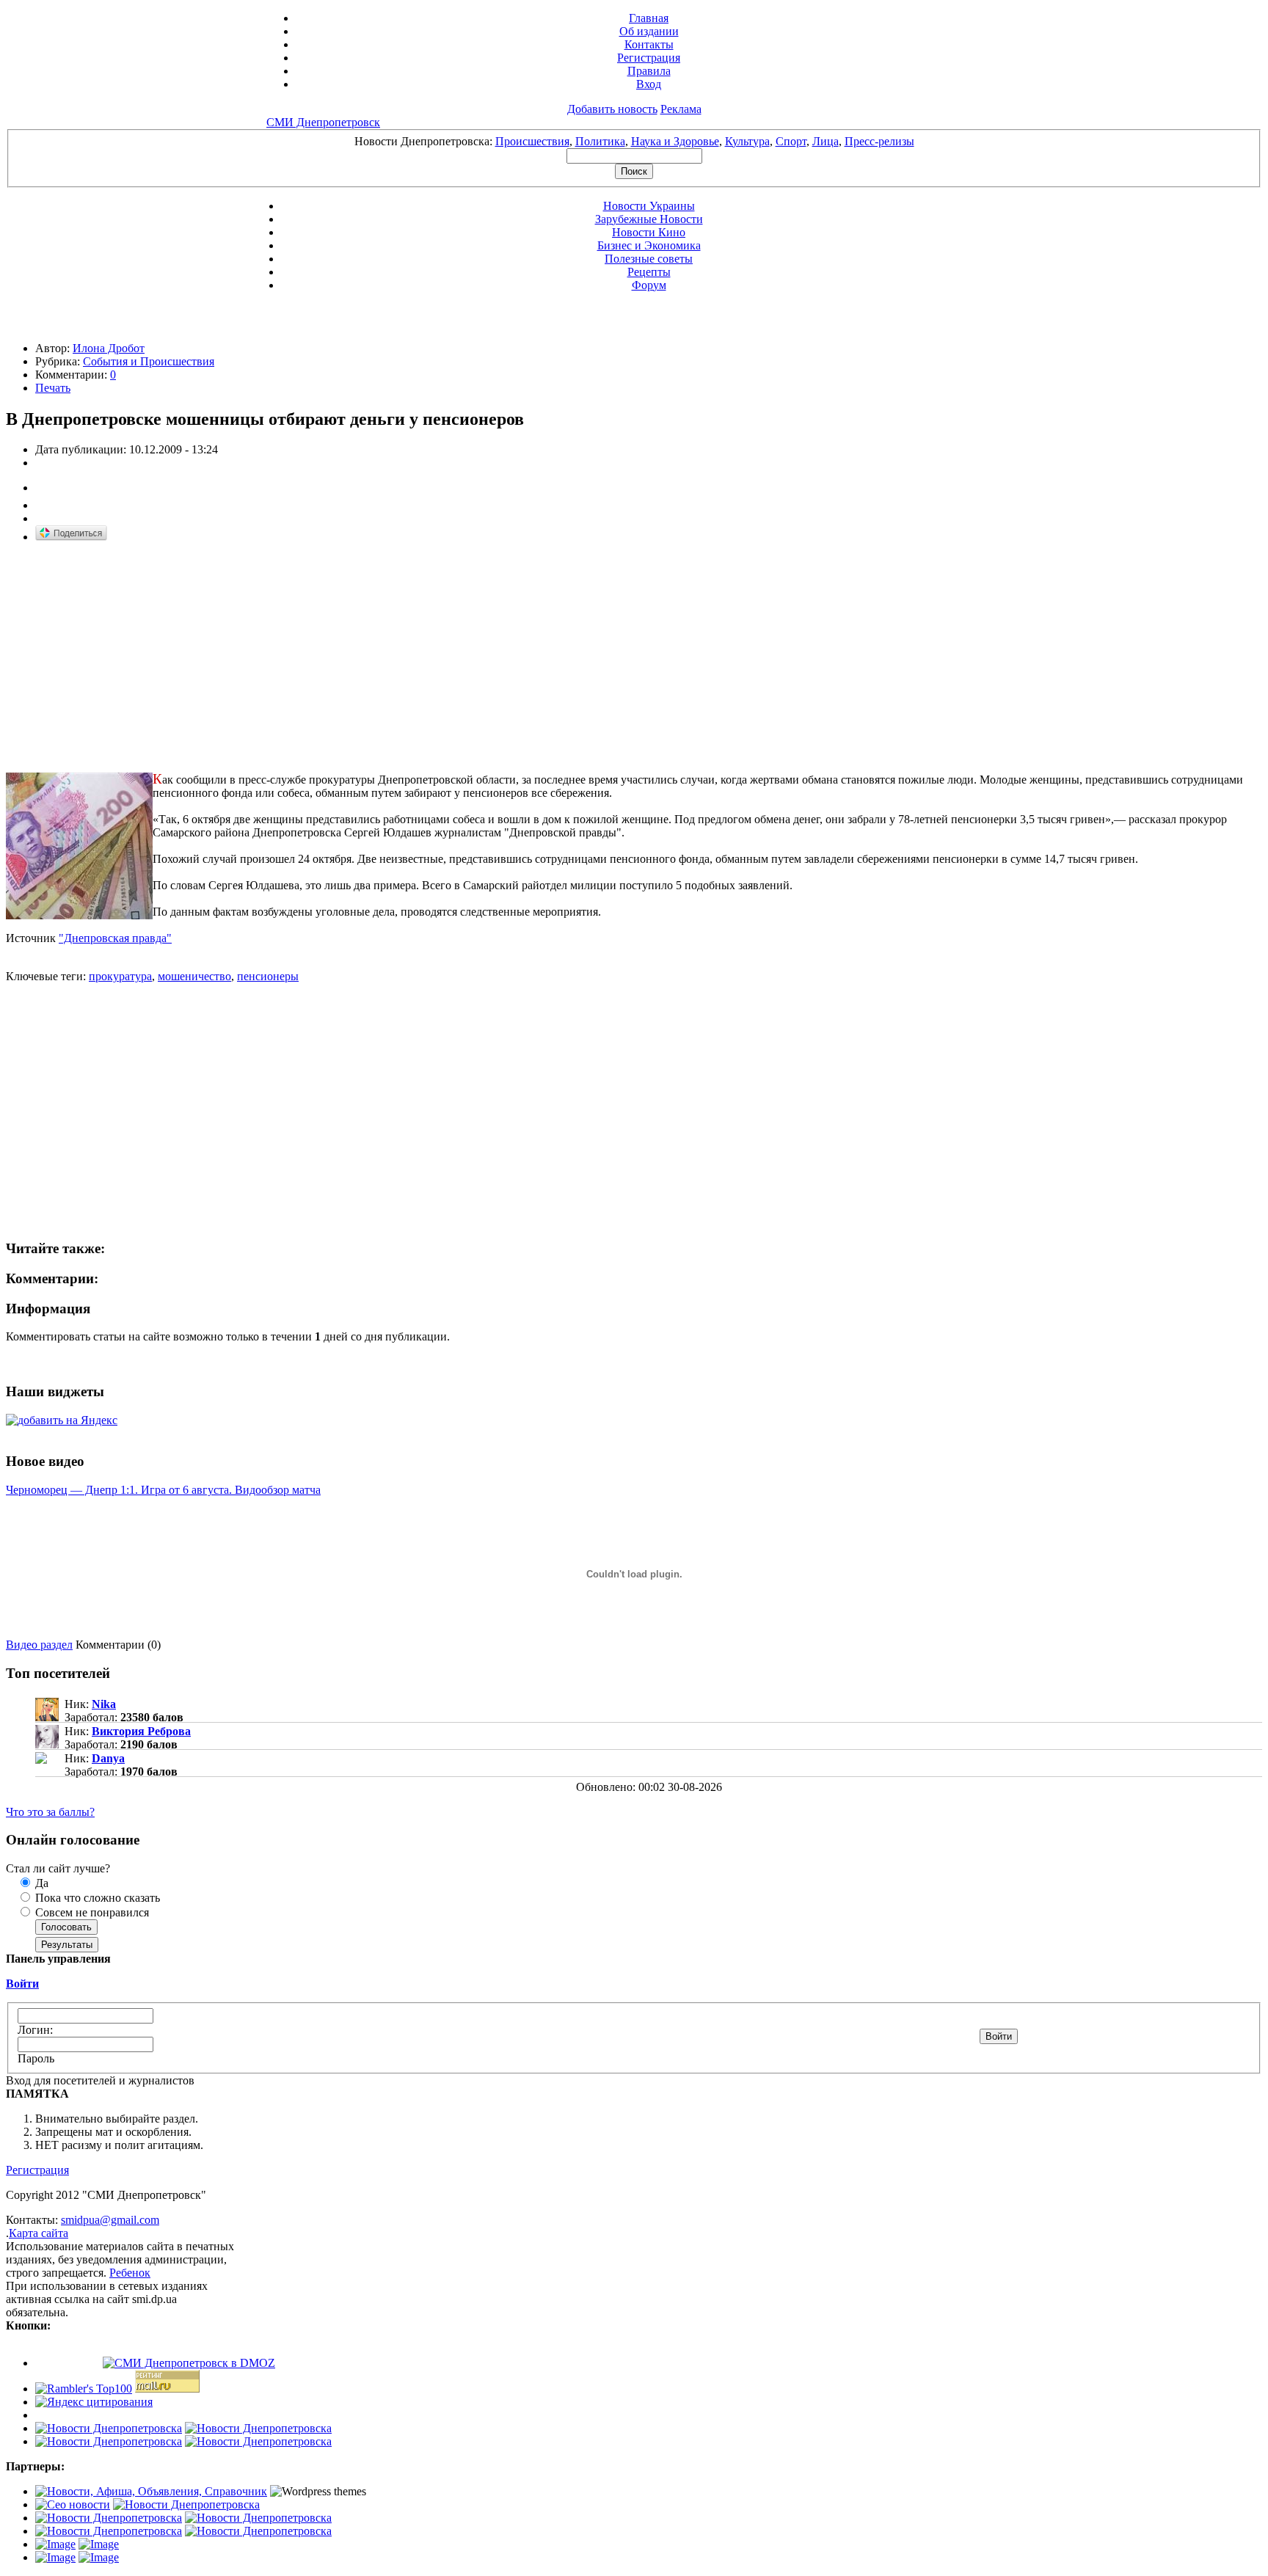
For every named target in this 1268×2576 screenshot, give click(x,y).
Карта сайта (39, 2233)
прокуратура (120, 976)
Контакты (649, 44)
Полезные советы (649, 259)
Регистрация (649, 58)
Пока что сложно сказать (96, 1898)
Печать (53, 388)
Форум (649, 285)
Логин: (35, 2030)
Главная (649, 18)
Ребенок (130, 2273)
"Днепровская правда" (115, 938)
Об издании (649, 31)
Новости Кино (649, 232)
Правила (649, 71)
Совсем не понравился (91, 1912)
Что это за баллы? (50, 1812)
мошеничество (194, 976)
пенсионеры (268, 976)
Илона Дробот (109, 348)
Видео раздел (39, 1645)
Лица (826, 141)
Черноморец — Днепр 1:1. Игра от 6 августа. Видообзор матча (163, 1490)
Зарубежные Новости (649, 219)
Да (40, 1883)
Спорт (791, 141)
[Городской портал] (151, 2491)
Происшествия (532, 141)
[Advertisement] (129, 658)
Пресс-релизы (879, 141)
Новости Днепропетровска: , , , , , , (634, 141)
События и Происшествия (149, 361)
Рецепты (649, 272)
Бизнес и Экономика (649, 245)
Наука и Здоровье (675, 141)
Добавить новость (612, 109)
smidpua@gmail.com (110, 2220)
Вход (649, 84)
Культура (747, 141)
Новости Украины (649, 206)
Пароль (36, 2058)
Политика (600, 141)
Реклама (681, 109)
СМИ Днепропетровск (323, 122)
